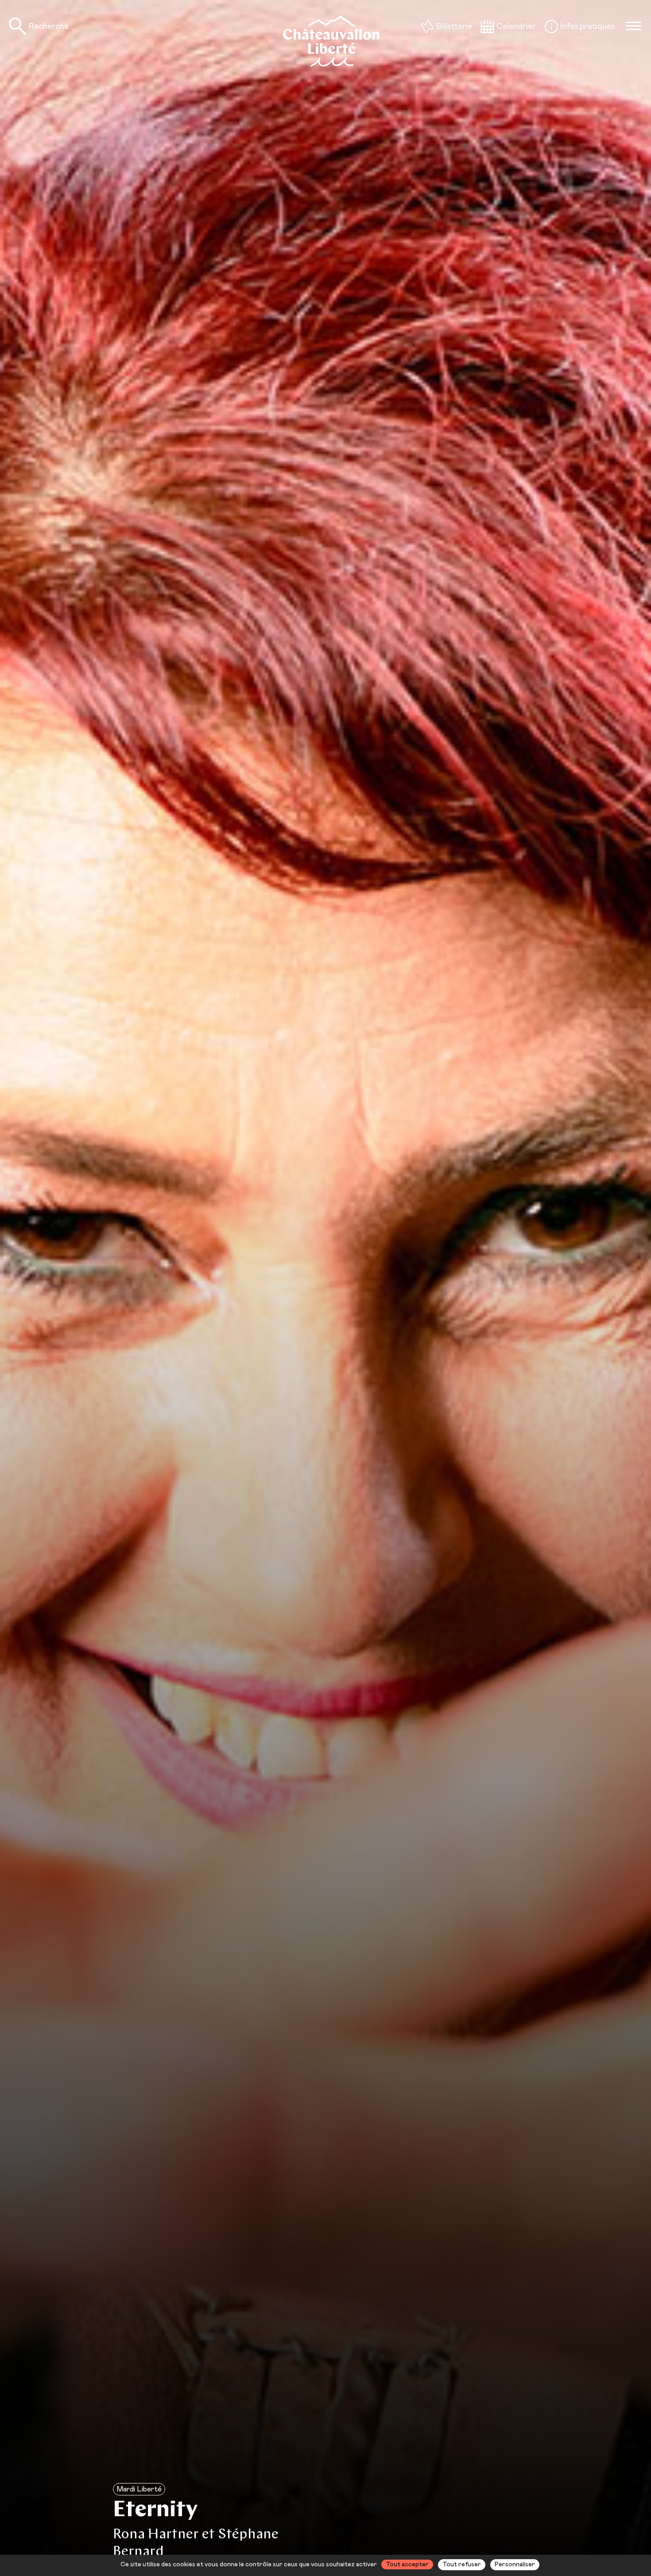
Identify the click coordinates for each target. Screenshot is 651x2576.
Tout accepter (407, 2564)
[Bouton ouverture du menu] (633, 26)
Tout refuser (462, 2564)
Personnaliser (515, 2564)
